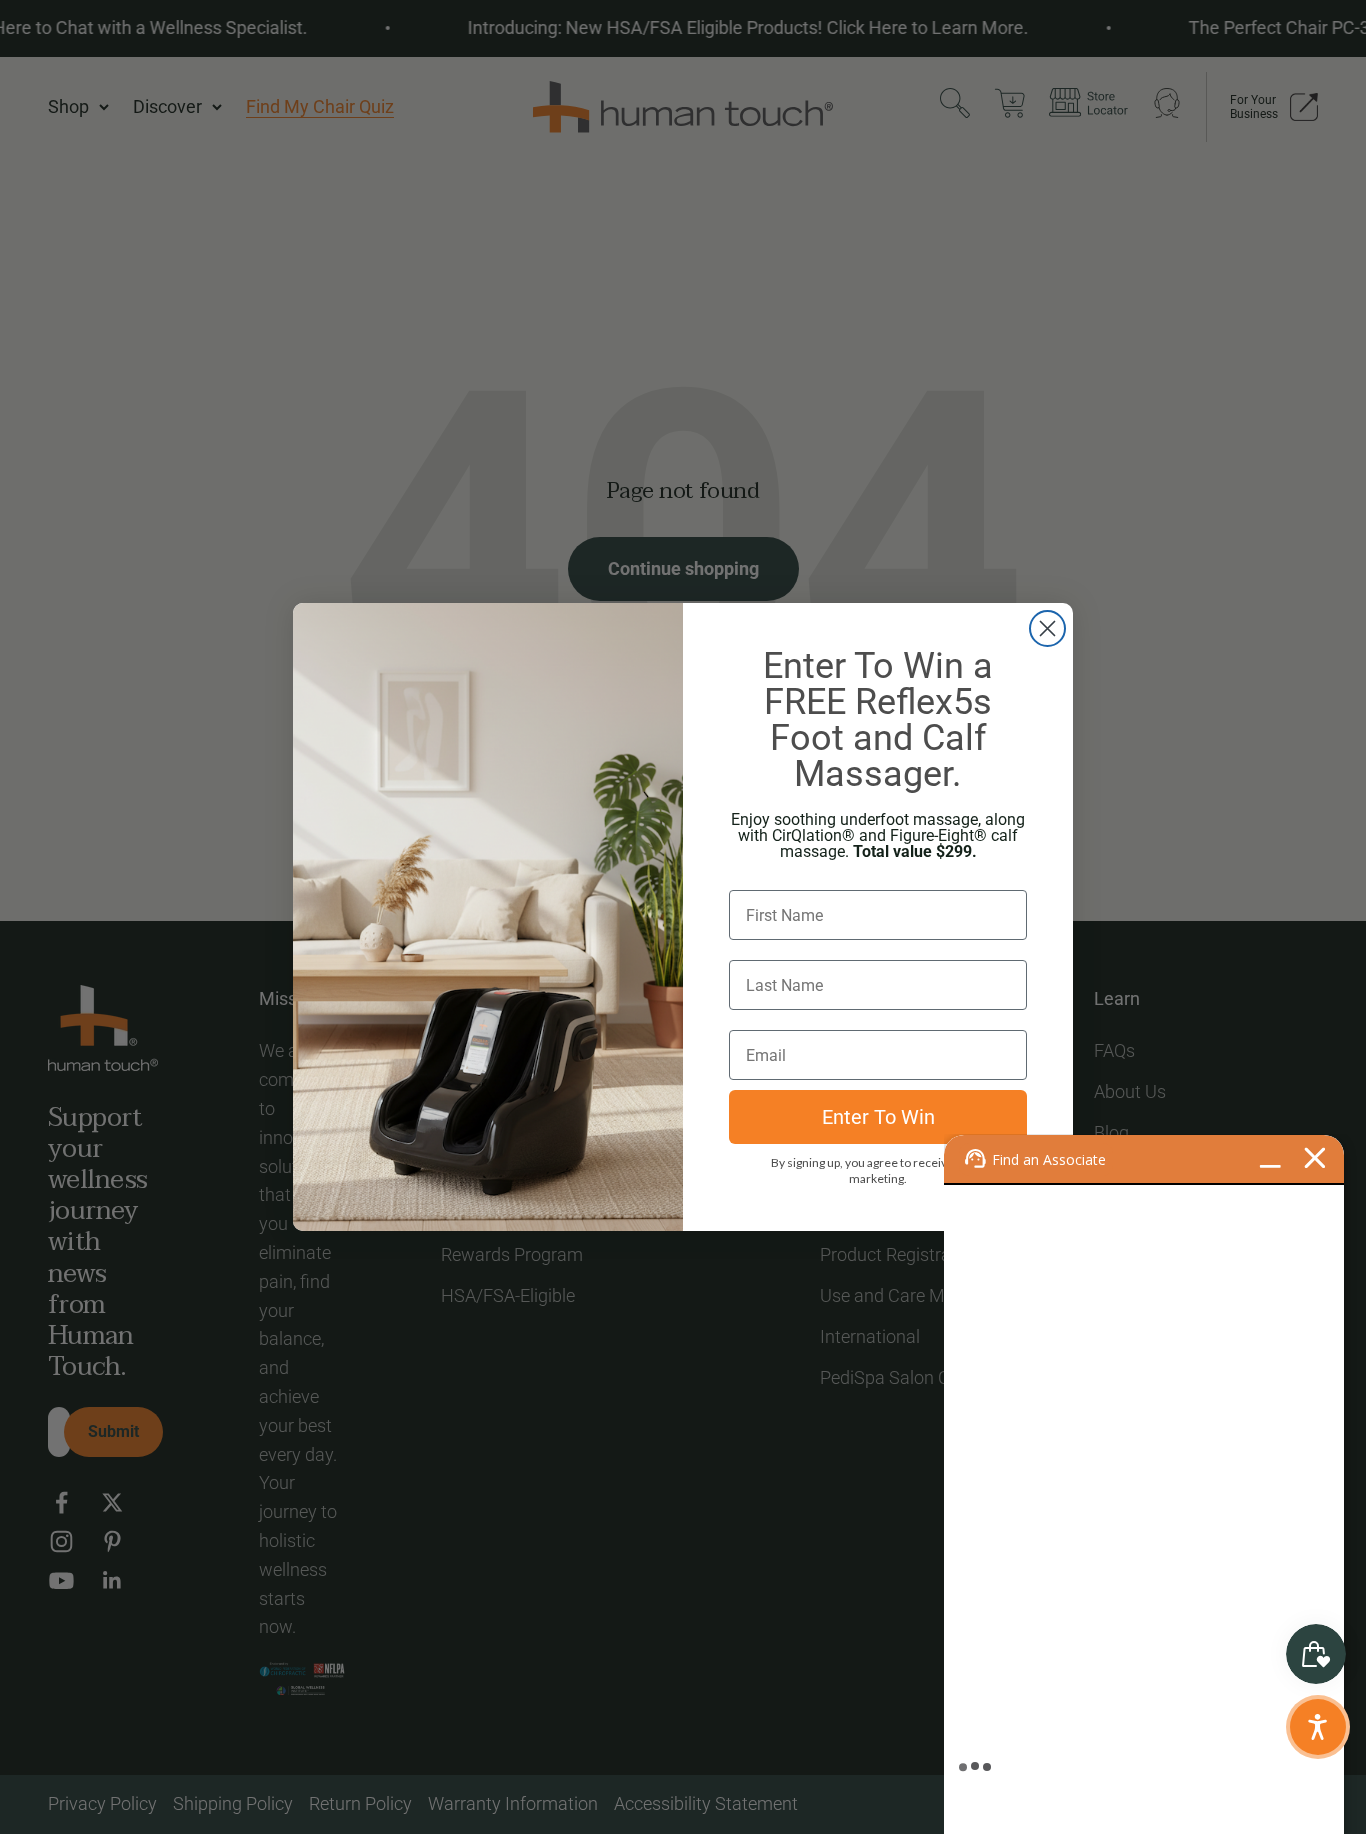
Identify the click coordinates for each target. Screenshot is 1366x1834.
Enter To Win (878, 1117)
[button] (1318, 1727)
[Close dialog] (1047, 628)
